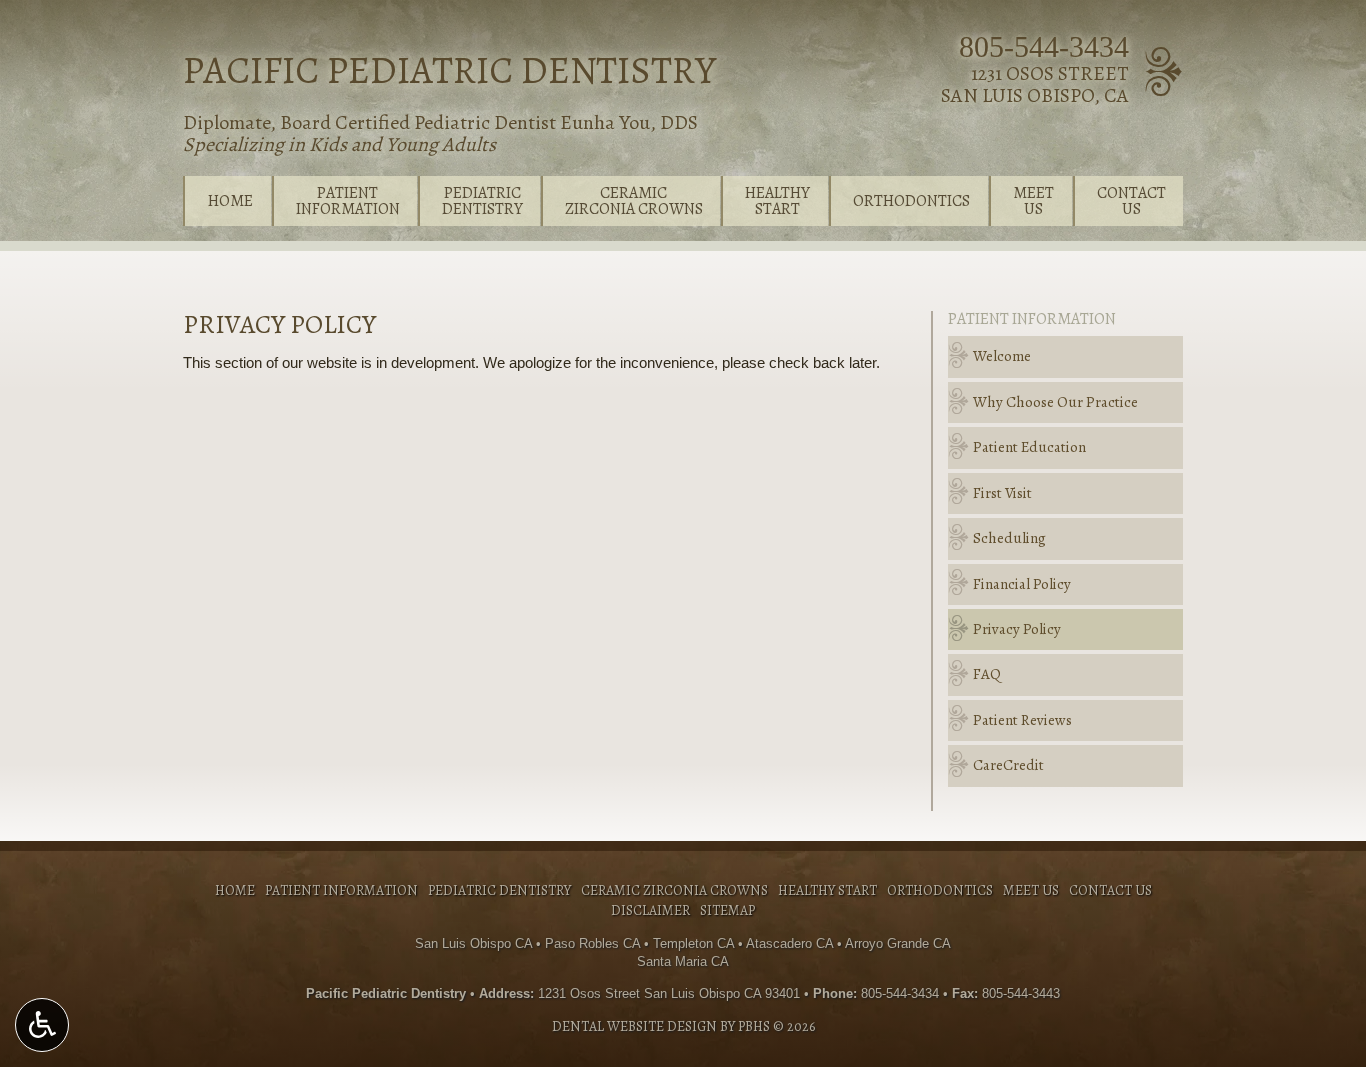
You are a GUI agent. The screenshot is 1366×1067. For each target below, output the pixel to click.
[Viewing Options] (42, 1025)
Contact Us (1110, 890)
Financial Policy (1022, 584)
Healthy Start (827, 890)
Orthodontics (911, 201)
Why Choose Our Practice (1055, 402)
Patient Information (1032, 319)
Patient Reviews (1022, 720)
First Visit (1002, 493)
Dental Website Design (634, 1026)
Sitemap (727, 910)
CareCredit (1008, 765)
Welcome (1002, 356)
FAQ (987, 674)
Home (230, 201)
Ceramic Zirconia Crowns (674, 890)
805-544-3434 (1044, 46)
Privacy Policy (1017, 629)
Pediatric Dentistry (499, 890)
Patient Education (1029, 447)
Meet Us (1031, 890)
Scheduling (1009, 538)
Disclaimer (650, 910)
